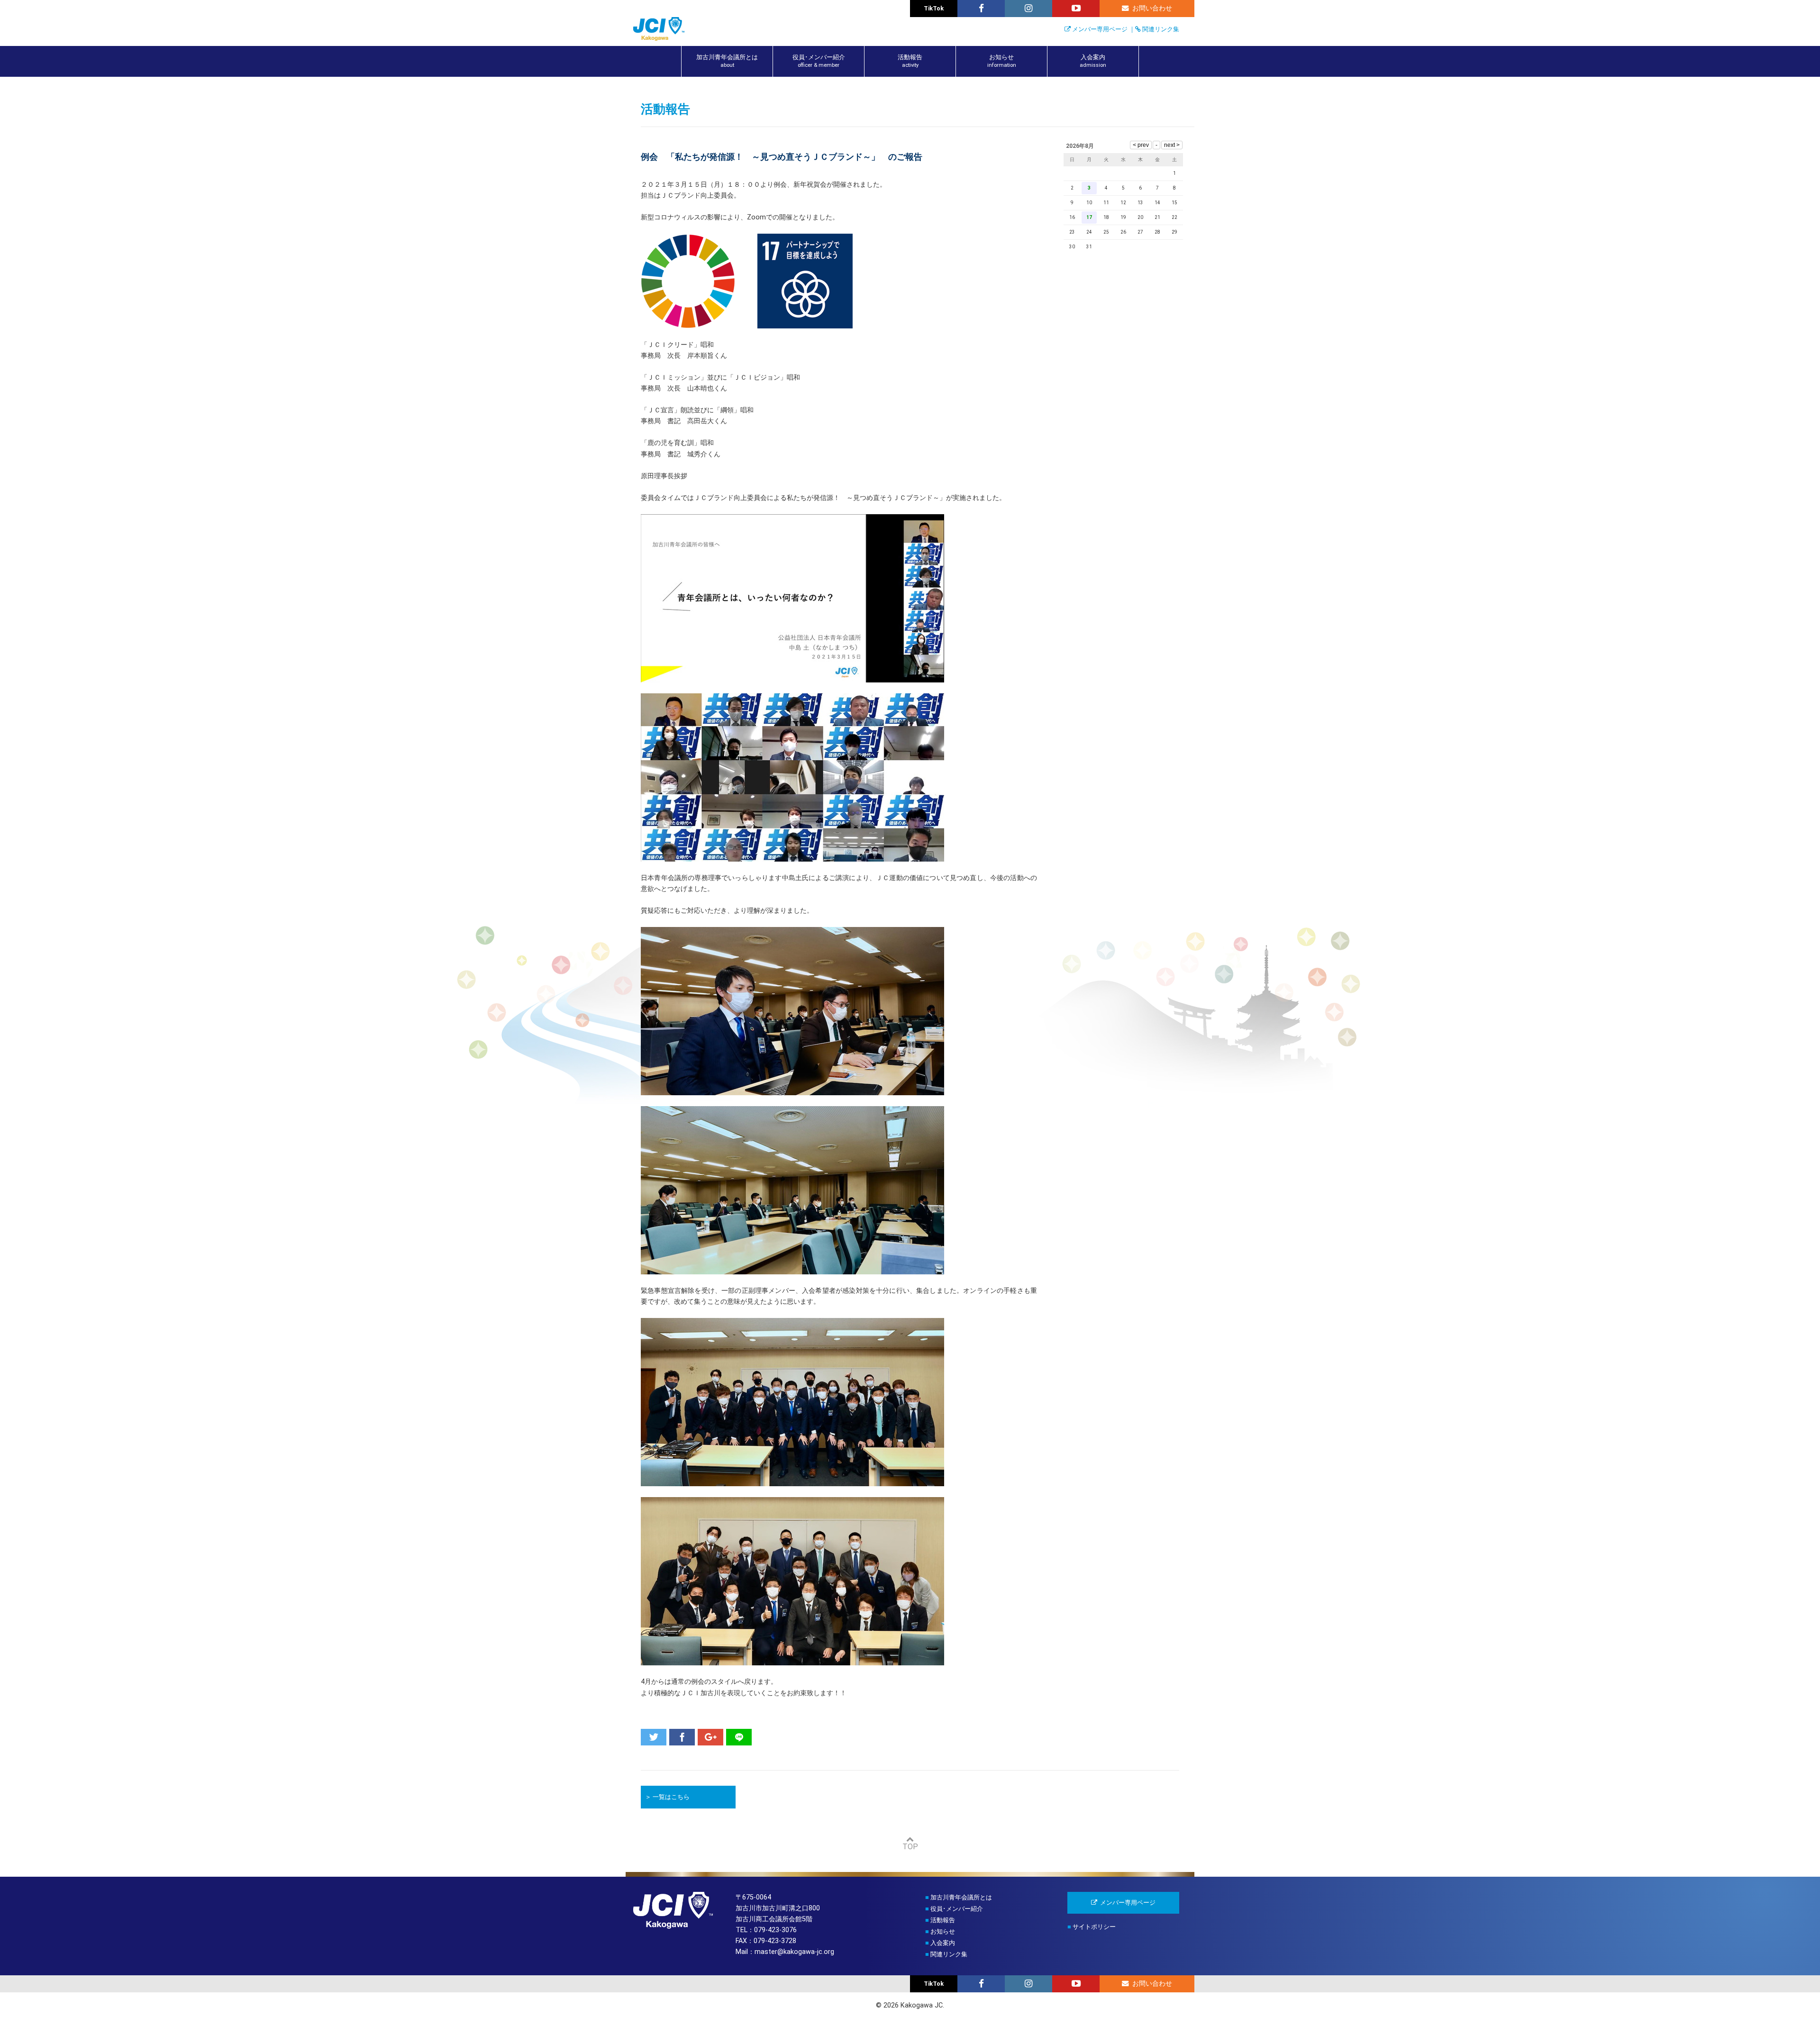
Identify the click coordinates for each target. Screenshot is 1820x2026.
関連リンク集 (1161, 29)
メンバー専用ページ (1100, 29)
